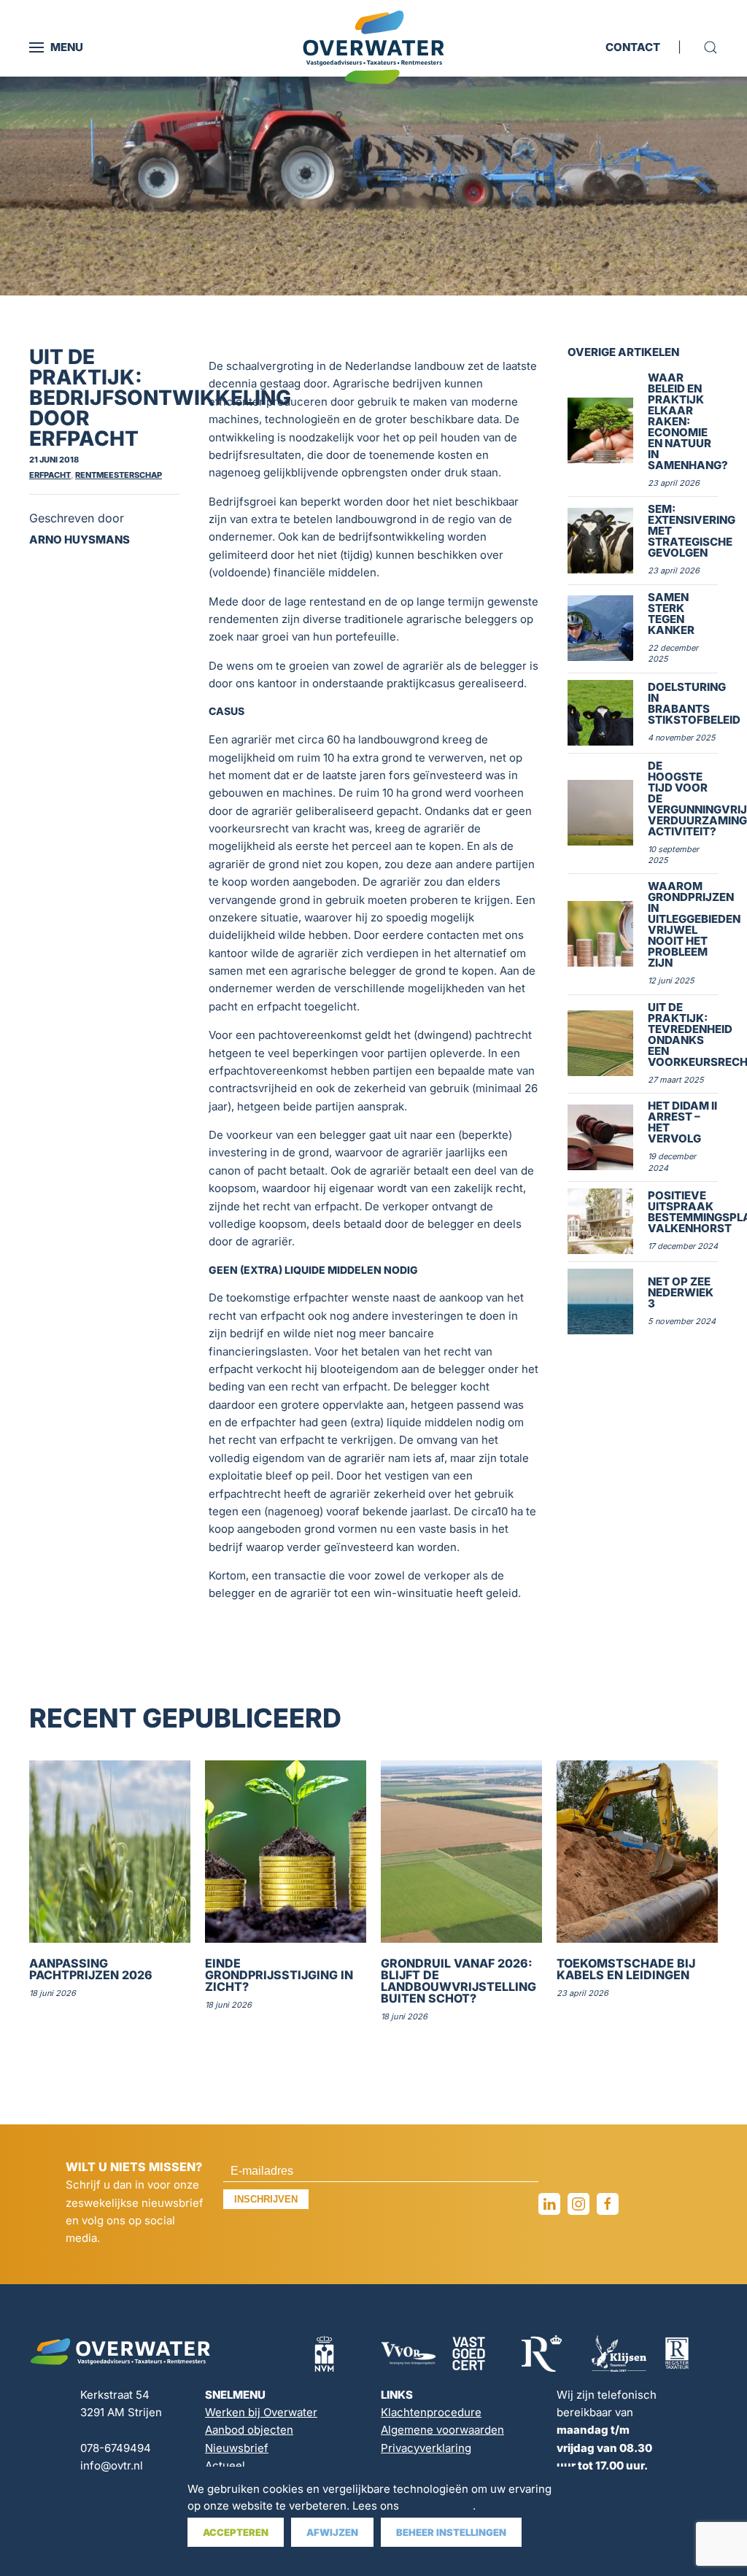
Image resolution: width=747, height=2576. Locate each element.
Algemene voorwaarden (442, 2430)
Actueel (225, 2465)
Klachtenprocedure (431, 2412)
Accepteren (236, 2532)
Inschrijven (266, 2199)
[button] (56, 47)
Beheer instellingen (451, 2532)
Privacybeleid (437, 2506)
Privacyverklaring (426, 2448)
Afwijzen (332, 2532)
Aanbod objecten (249, 2430)
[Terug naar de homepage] (373, 47)
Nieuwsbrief (237, 2448)
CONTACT (633, 47)
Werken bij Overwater (261, 2412)
